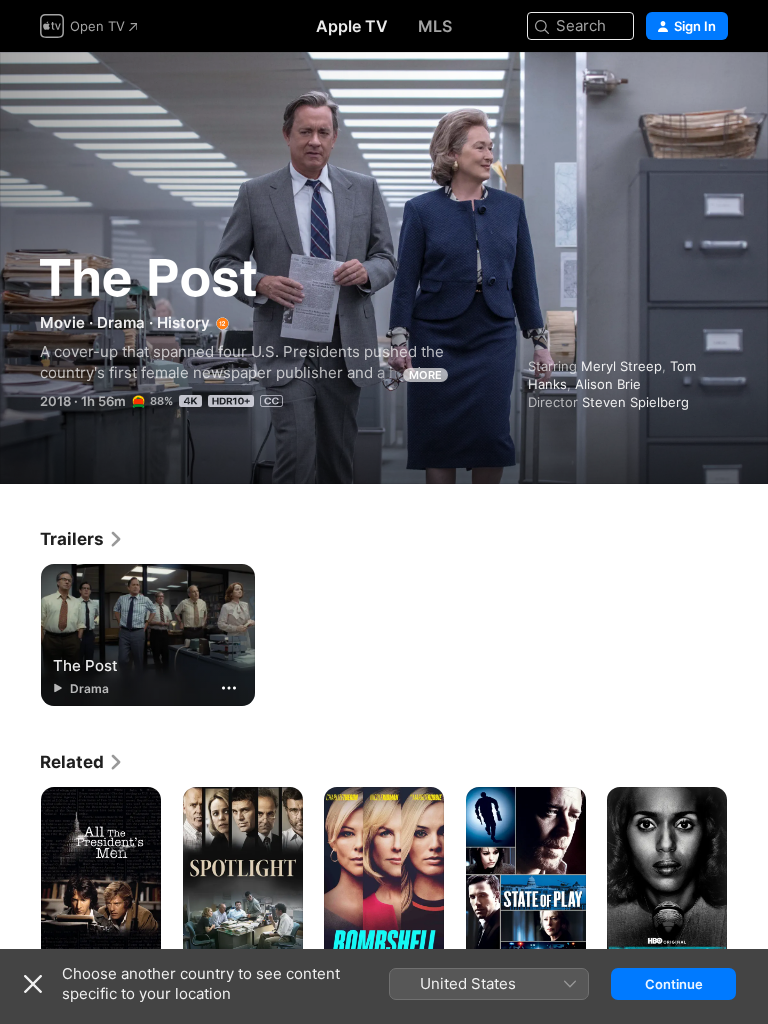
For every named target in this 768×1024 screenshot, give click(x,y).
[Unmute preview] (714, 91)
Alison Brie (608, 384)
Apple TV (352, 26)
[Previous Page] (20, 877)
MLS (435, 26)
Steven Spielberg (635, 402)
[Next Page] (748, 877)
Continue (674, 984)
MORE (425, 375)
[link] (82, 539)
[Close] (33, 984)
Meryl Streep (621, 366)
